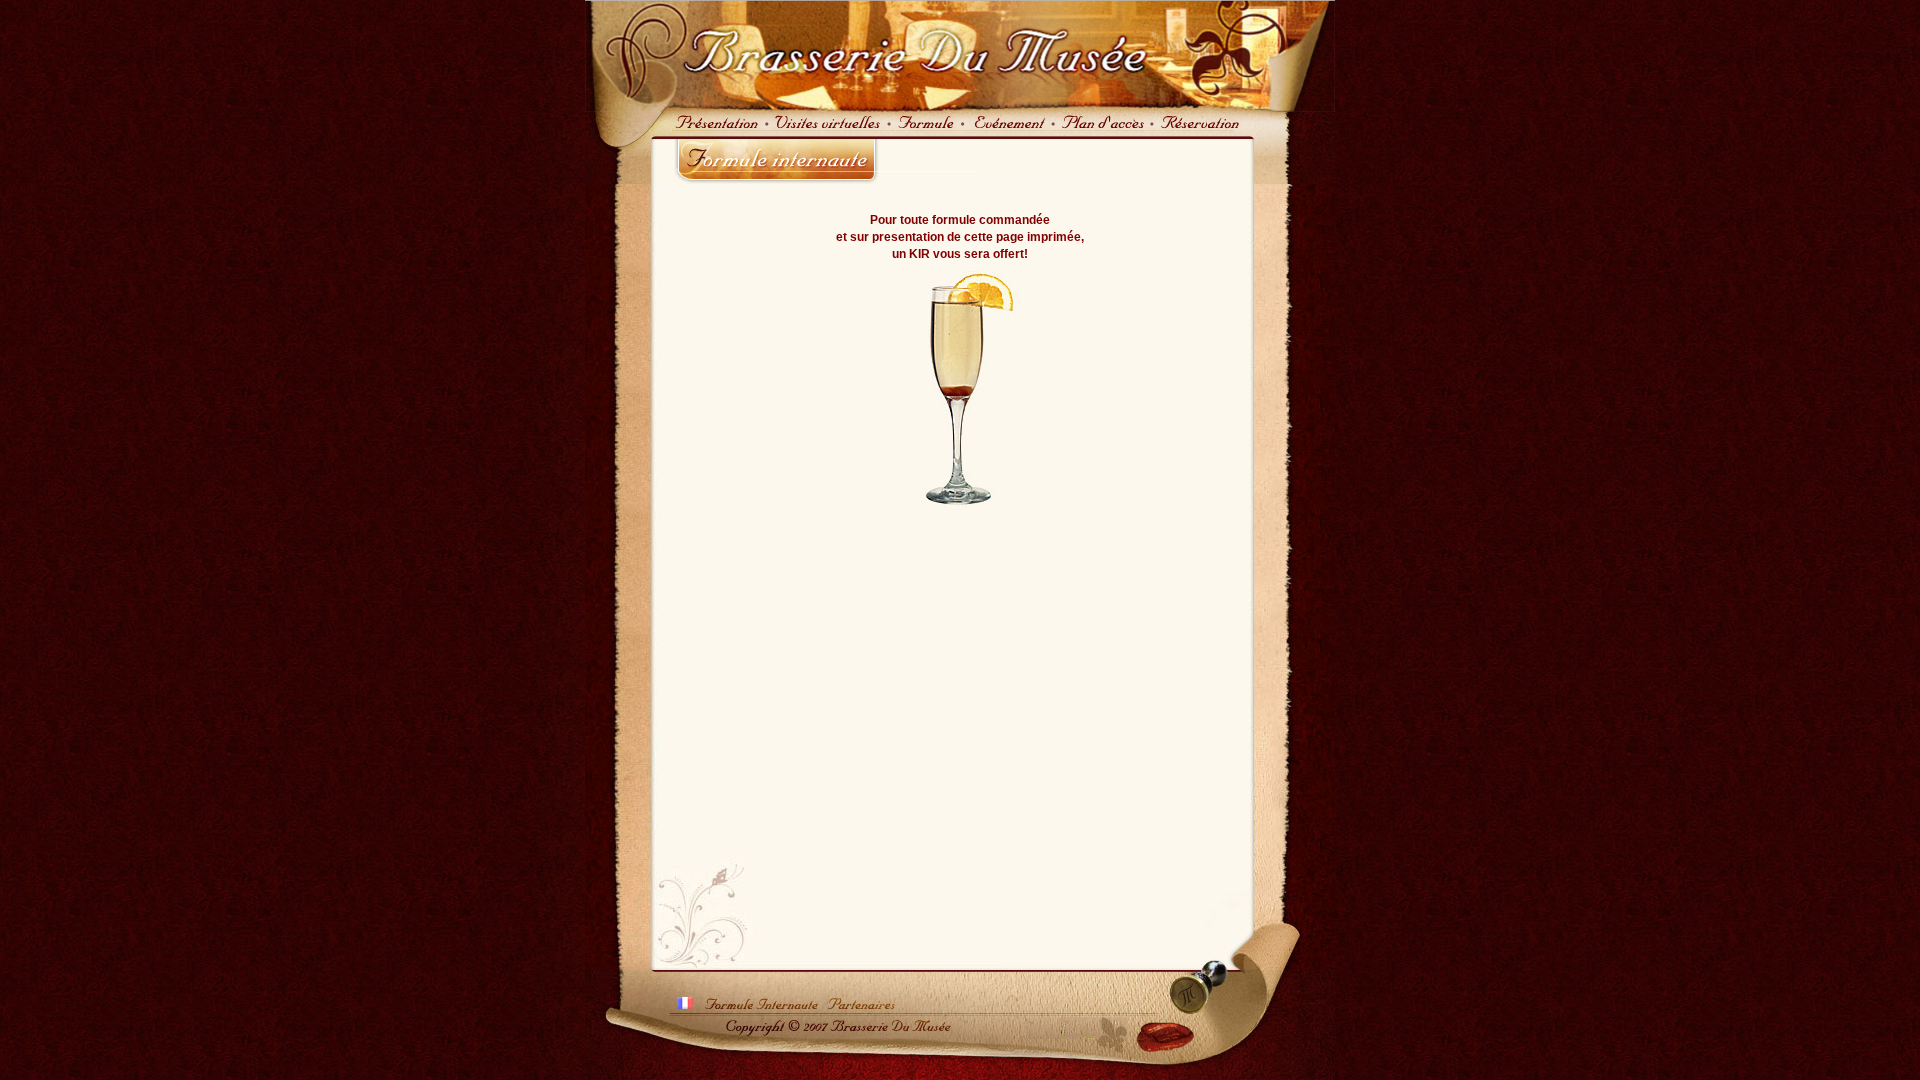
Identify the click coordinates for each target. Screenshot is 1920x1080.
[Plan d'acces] (1102, 132)
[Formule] (926, 132)
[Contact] (1199, 132)
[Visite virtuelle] (826, 132)
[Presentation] (711, 132)
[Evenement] (1008, 132)
